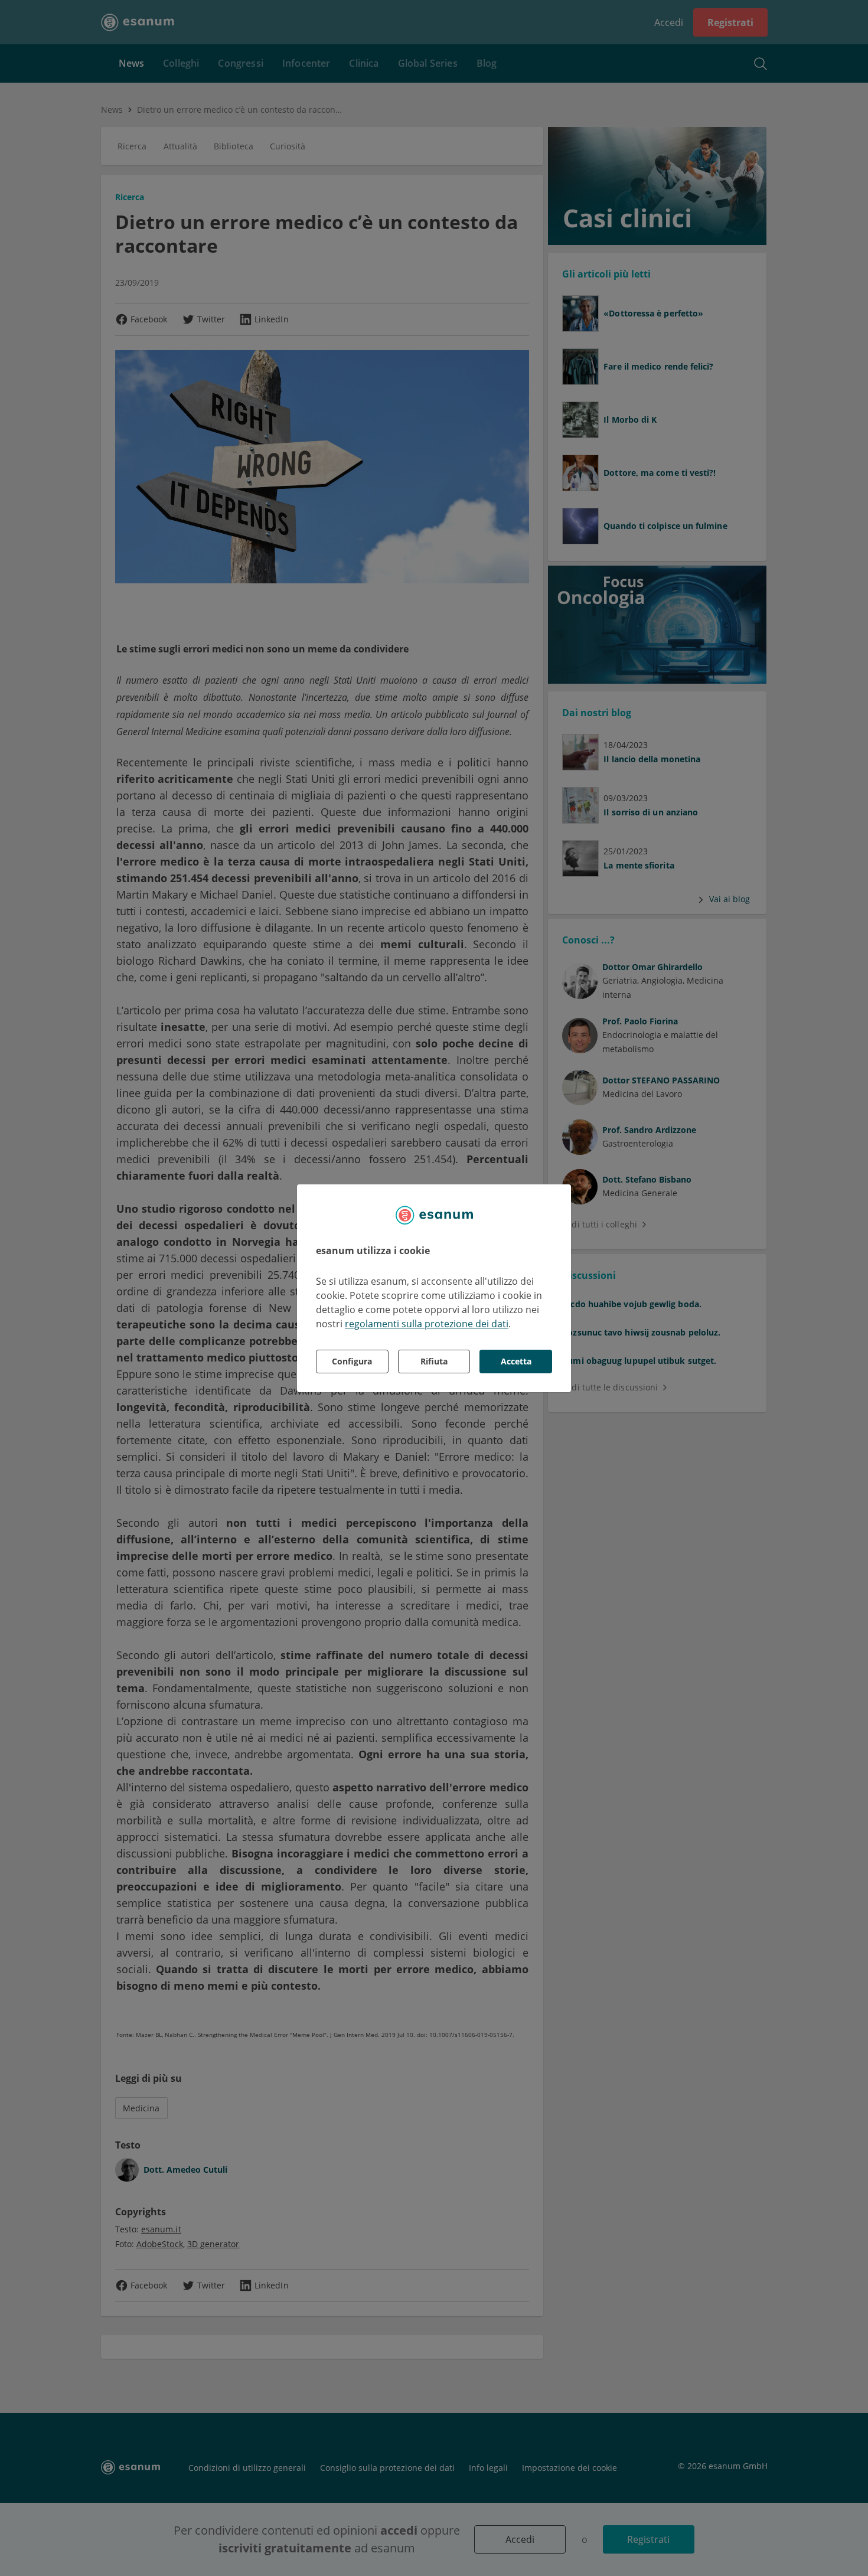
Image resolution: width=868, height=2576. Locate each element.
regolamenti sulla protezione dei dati (427, 1324)
